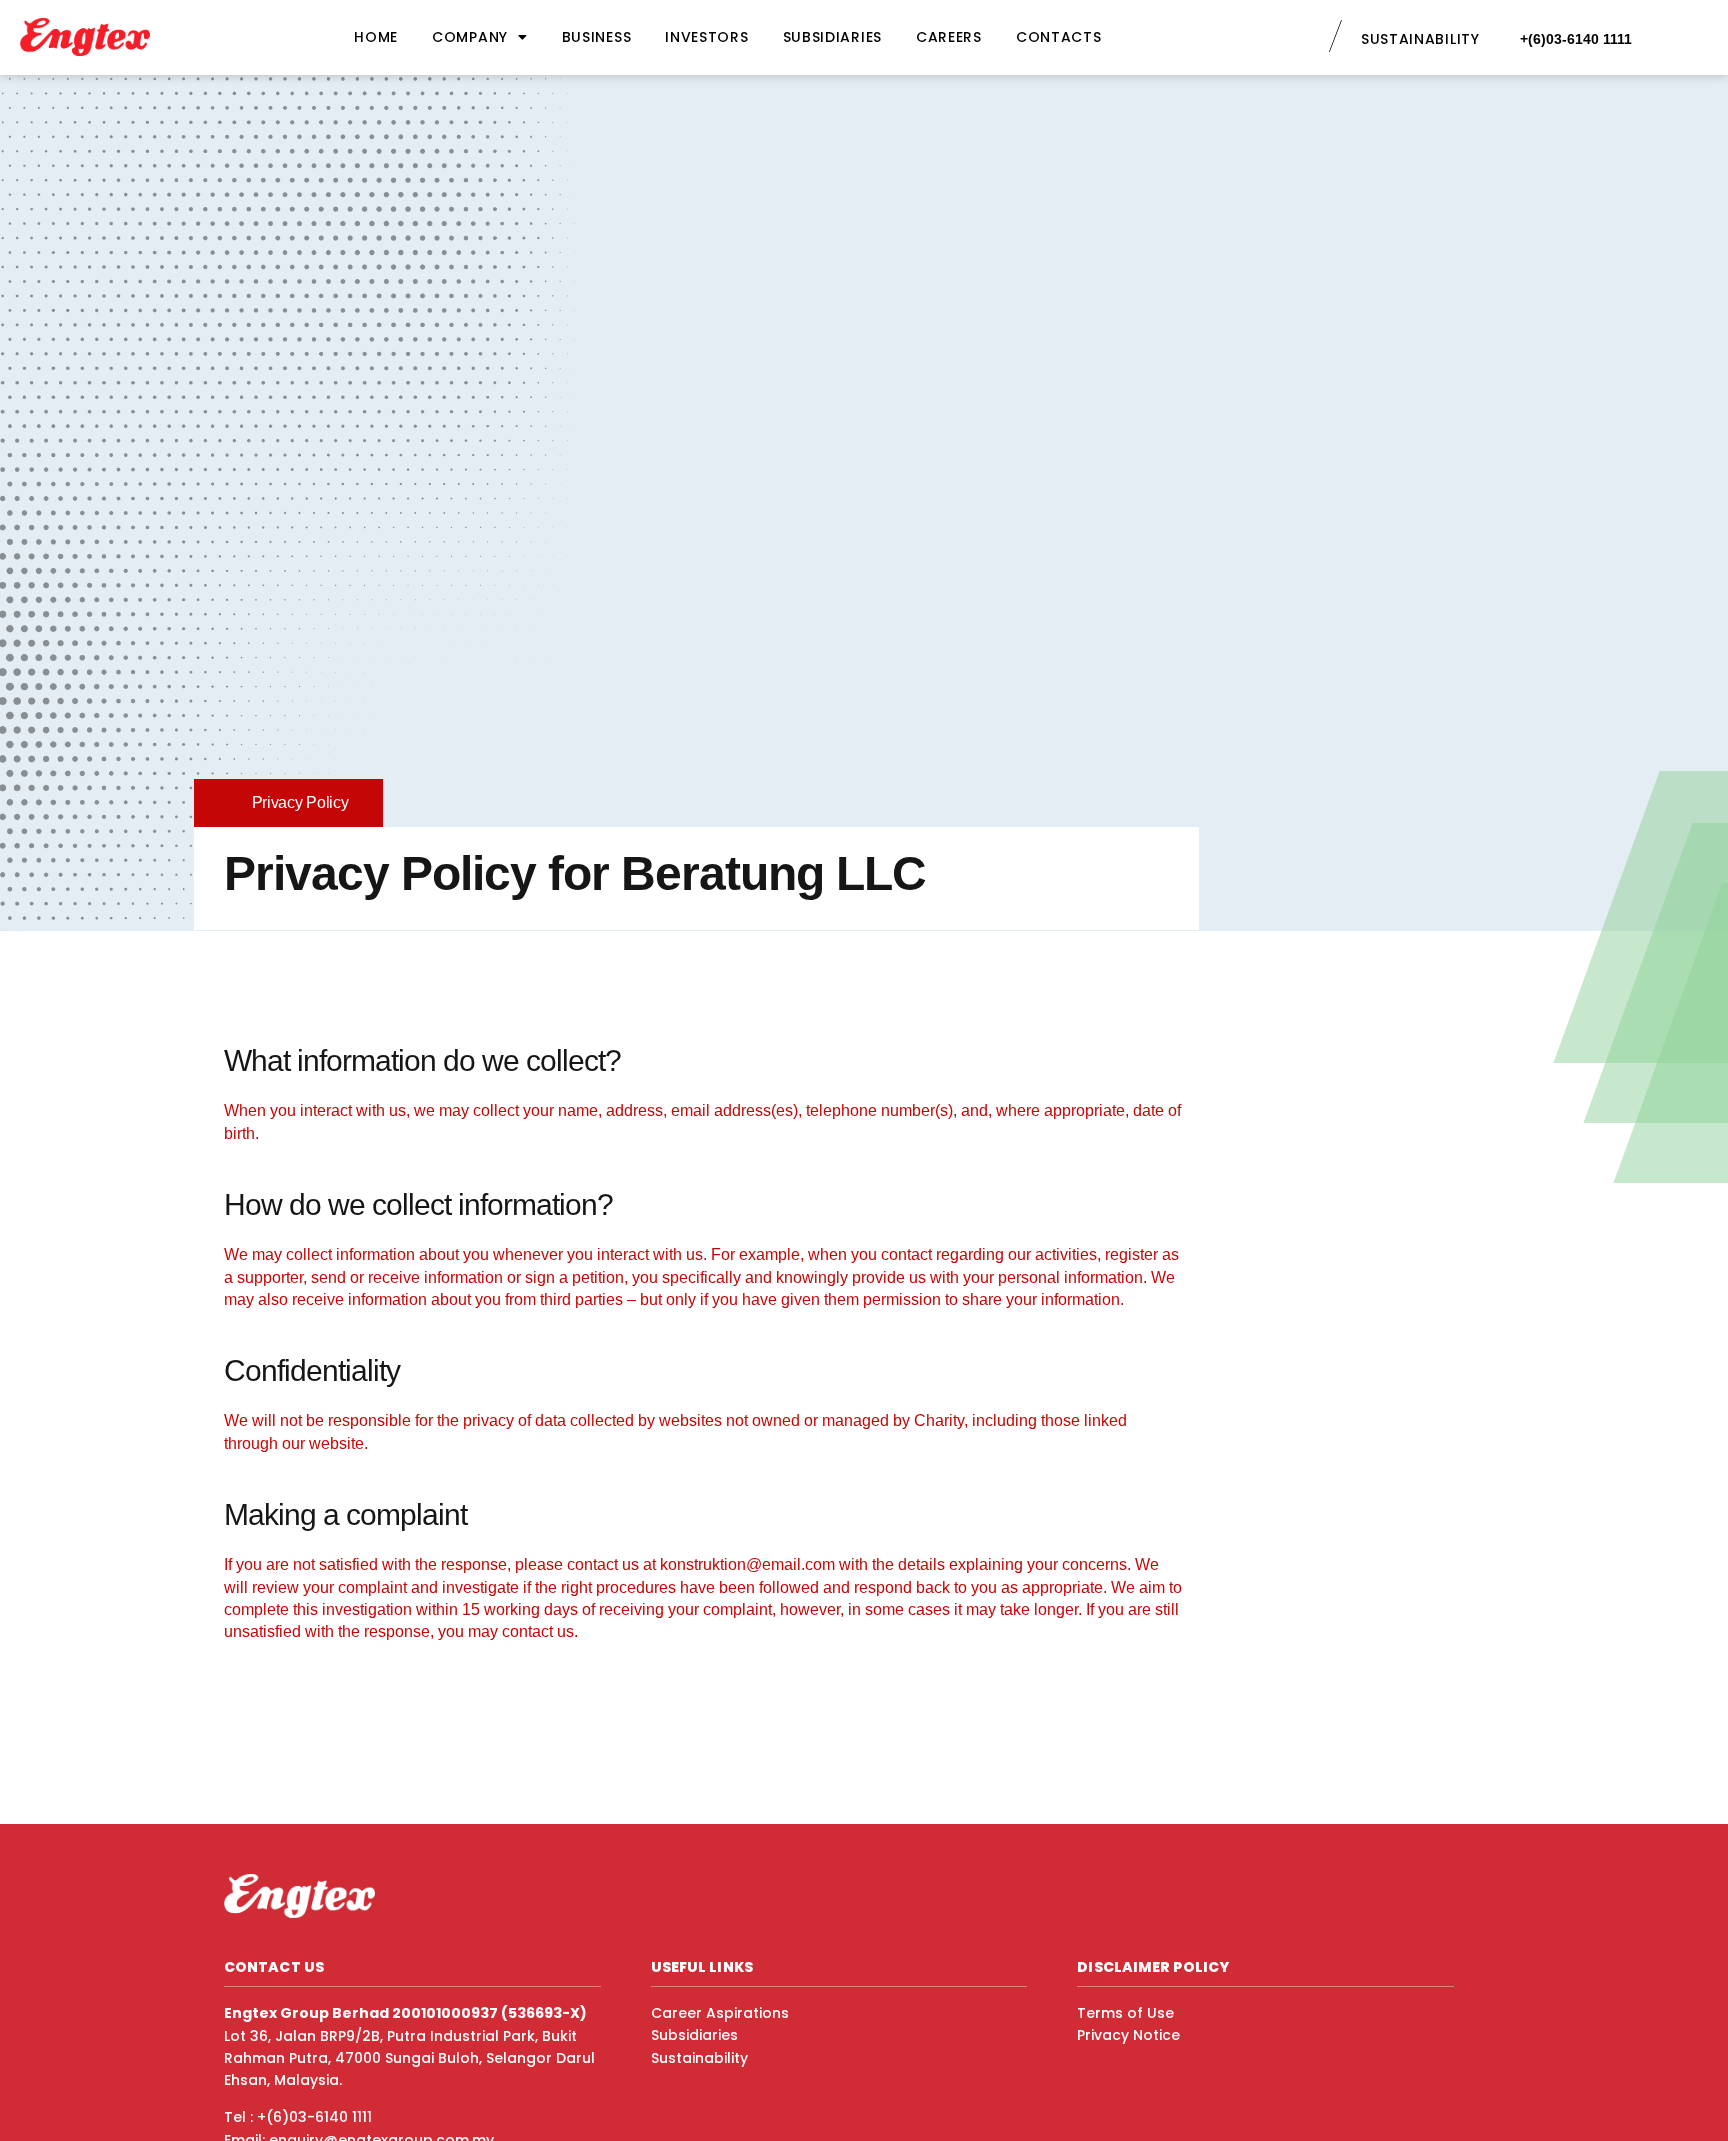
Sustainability (699, 2058)
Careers (949, 37)
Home (376, 37)
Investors (706, 37)
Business (597, 37)
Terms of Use (1125, 2013)
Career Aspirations (720, 2013)
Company (470, 37)
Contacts (1059, 37)
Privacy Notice (1128, 2035)
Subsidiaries (832, 37)
